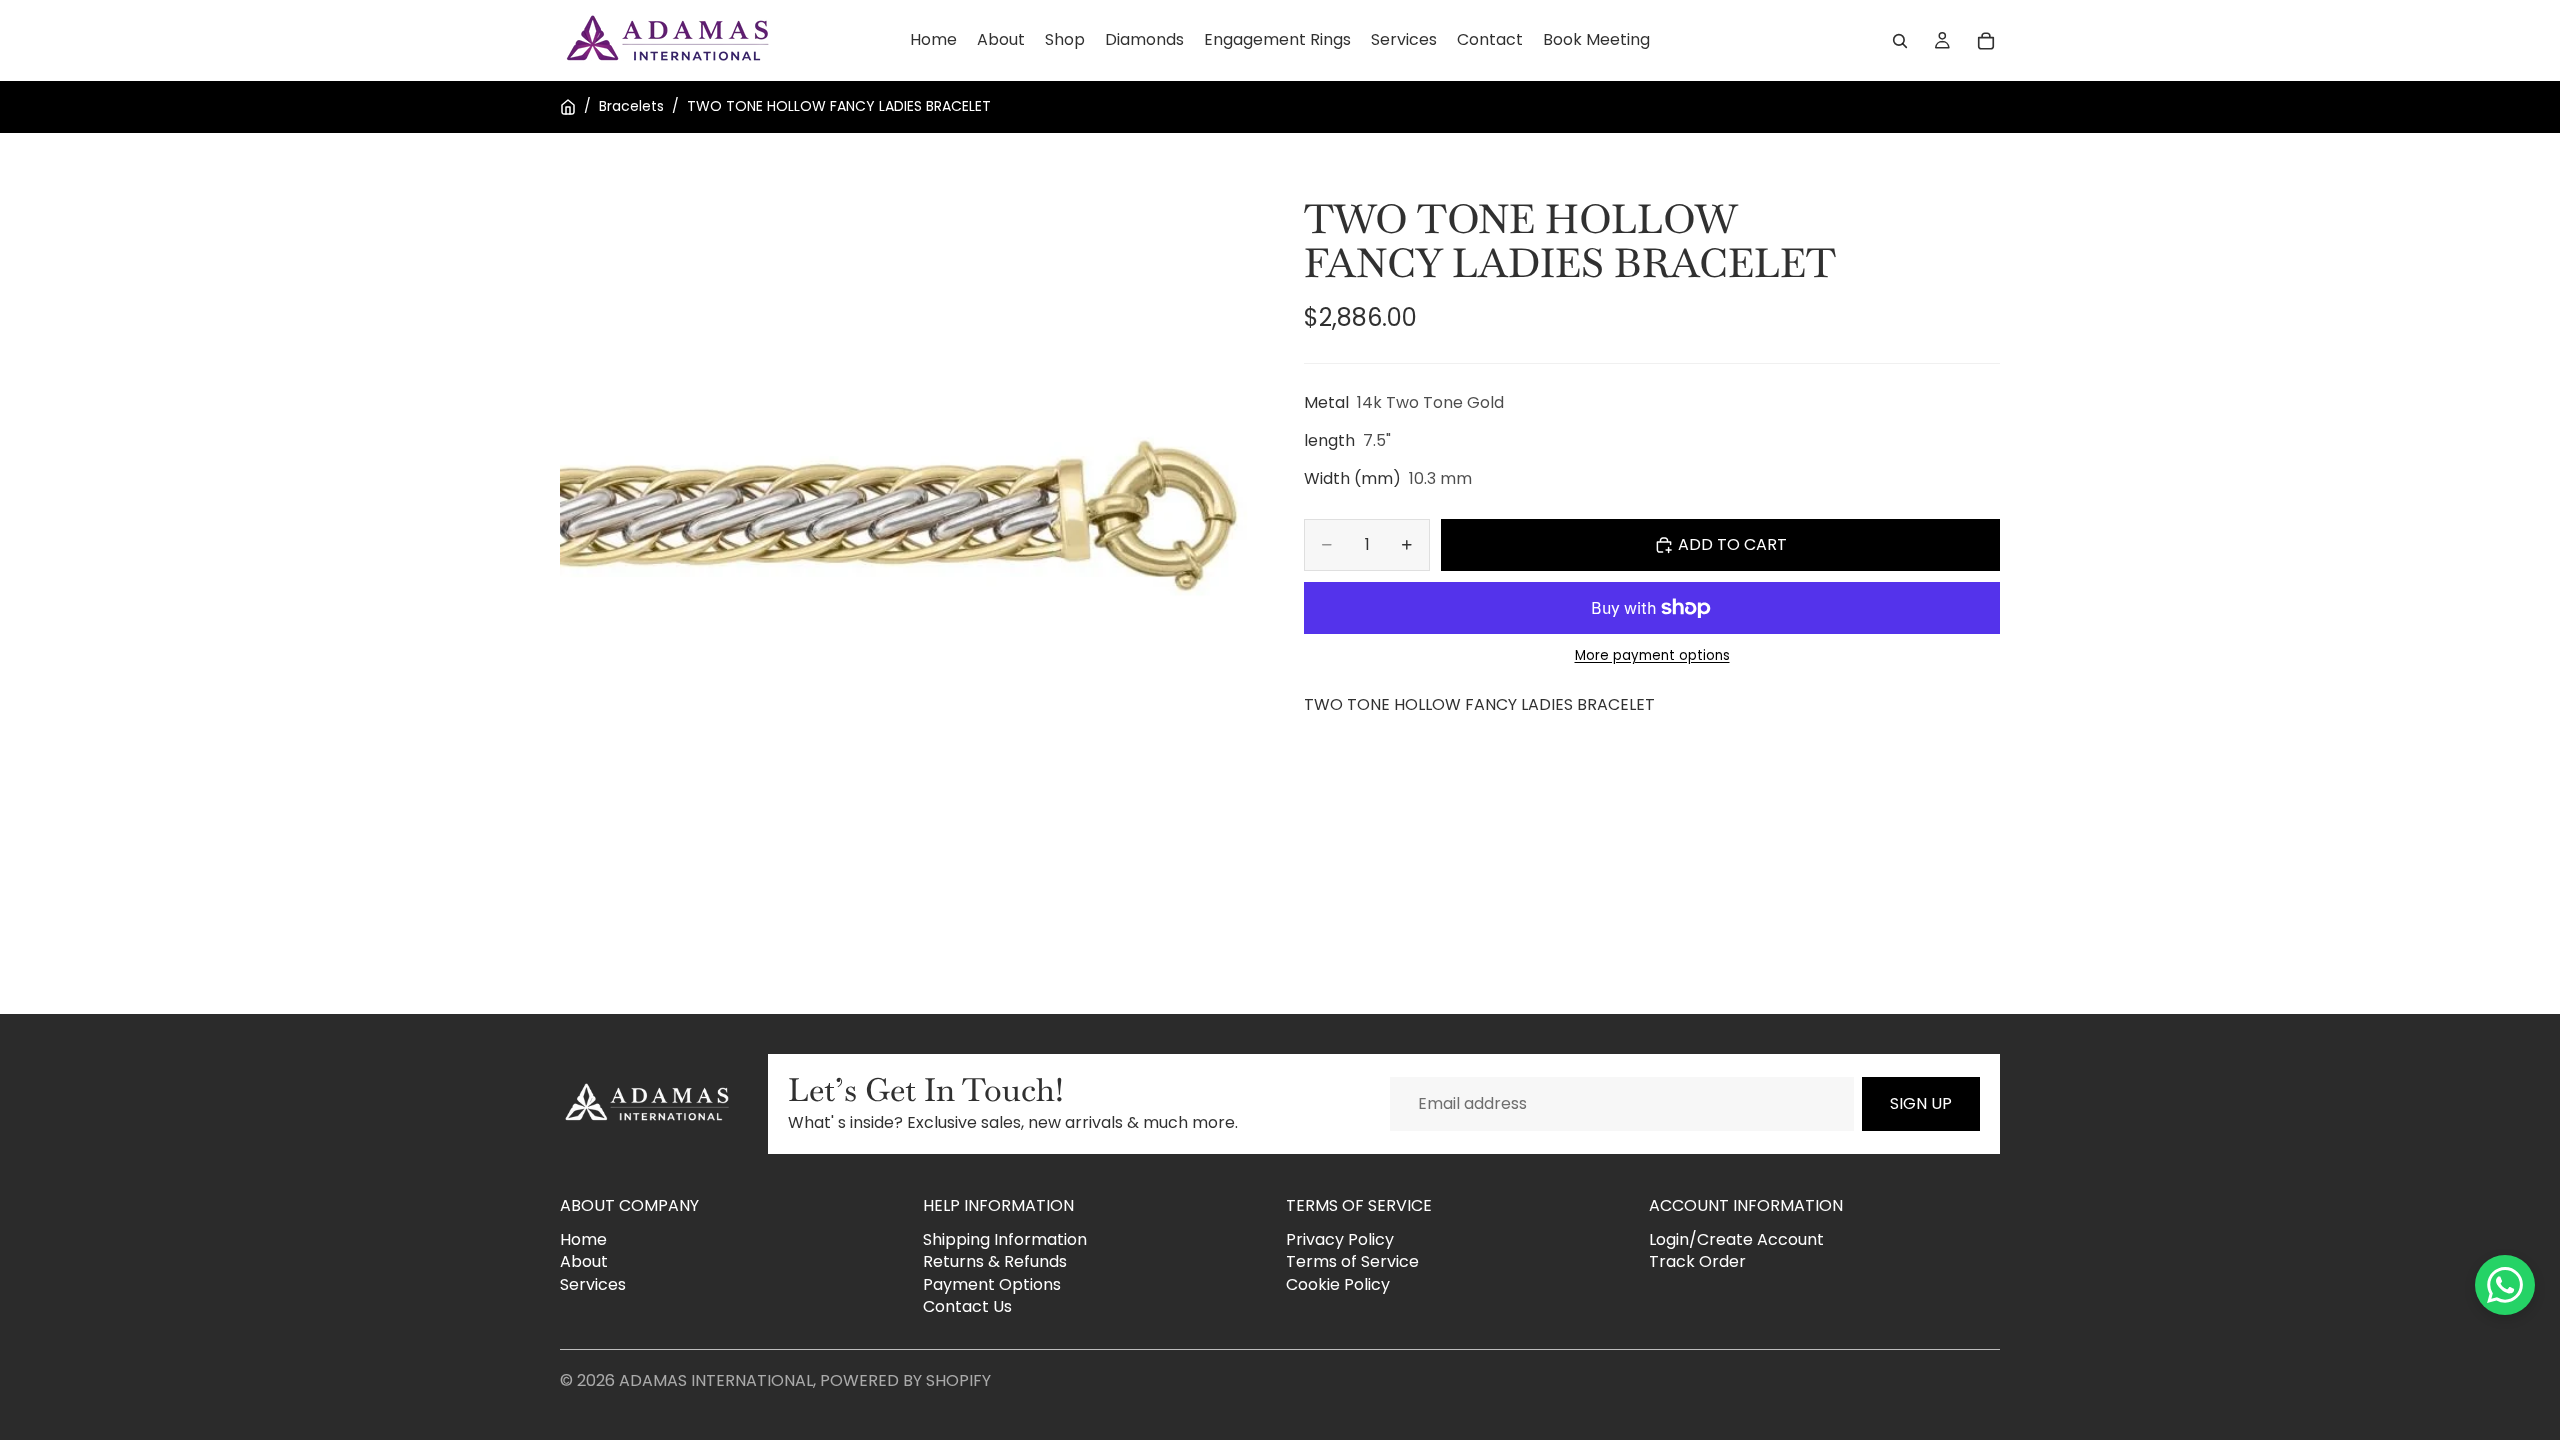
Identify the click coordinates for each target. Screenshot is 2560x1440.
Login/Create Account (1736, 1239)
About (584, 1261)
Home (583, 1239)
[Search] (1900, 41)
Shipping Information (1005, 1239)
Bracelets (631, 106)
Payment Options (992, 1284)
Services (593, 1284)
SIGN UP (1921, 1103)
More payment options (1652, 656)
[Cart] (1986, 41)
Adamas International (716, 1380)
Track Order (1697, 1261)
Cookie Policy (1338, 1284)
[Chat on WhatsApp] (2505, 1285)
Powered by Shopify (905, 1380)
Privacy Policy (1340, 1239)
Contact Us (967, 1306)
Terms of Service (1352, 1261)
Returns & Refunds (995, 1261)
